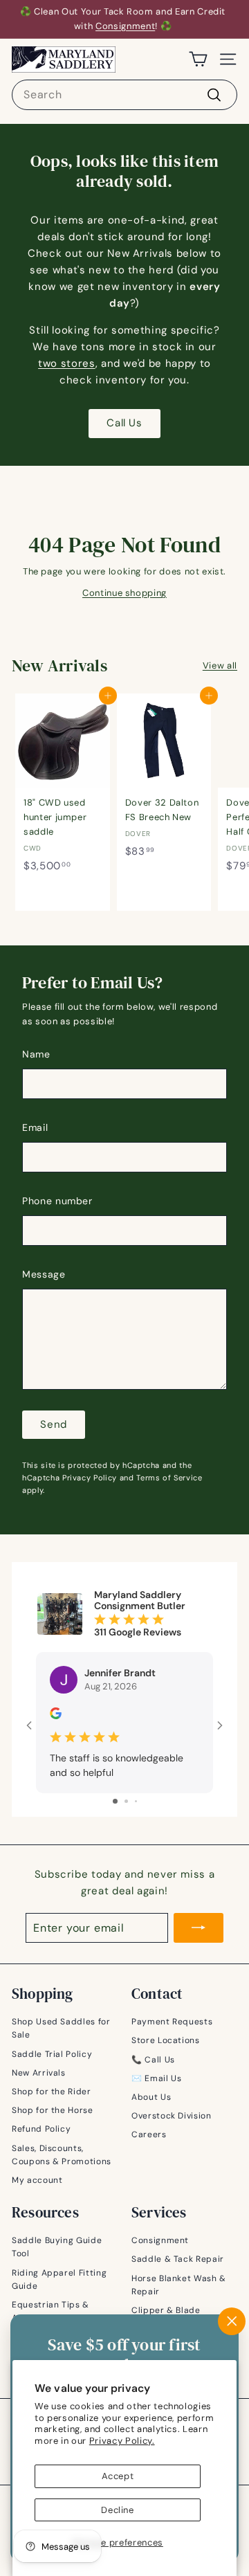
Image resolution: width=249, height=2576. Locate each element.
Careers (149, 2134)
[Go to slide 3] (136, 1801)
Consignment (125, 26)
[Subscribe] (199, 1928)
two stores (67, 363)
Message (44, 1274)
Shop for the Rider (52, 2092)
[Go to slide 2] (126, 1801)
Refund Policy (41, 2129)
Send (54, 1424)
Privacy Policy (90, 1478)
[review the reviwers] (56, 1716)
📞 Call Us (153, 2060)
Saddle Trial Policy (52, 2054)
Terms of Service (169, 1478)
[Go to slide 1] (115, 1801)
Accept (118, 2476)
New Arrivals (39, 2073)
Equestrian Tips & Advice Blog (50, 2311)
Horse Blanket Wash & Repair (179, 2285)
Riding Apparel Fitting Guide (59, 2279)
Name (36, 1054)
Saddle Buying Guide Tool (57, 2247)
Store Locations (166, 2040)
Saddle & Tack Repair (178, 2259)
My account (37, 2180)
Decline (118, 2510)
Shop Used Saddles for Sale (61, 2028)
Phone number (57, 1201)
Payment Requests (172, 2022)
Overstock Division (172, 2116)
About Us (151, 2097)
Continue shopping (124, 593)
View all (220, 665)
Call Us (124, 423)
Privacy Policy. (122, 2441)
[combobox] (124, 95)
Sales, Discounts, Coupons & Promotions (62, 2155)
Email (35, 1127)
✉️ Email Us (157, 2078)
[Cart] (198, 59)
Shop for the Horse (53, 2110)
